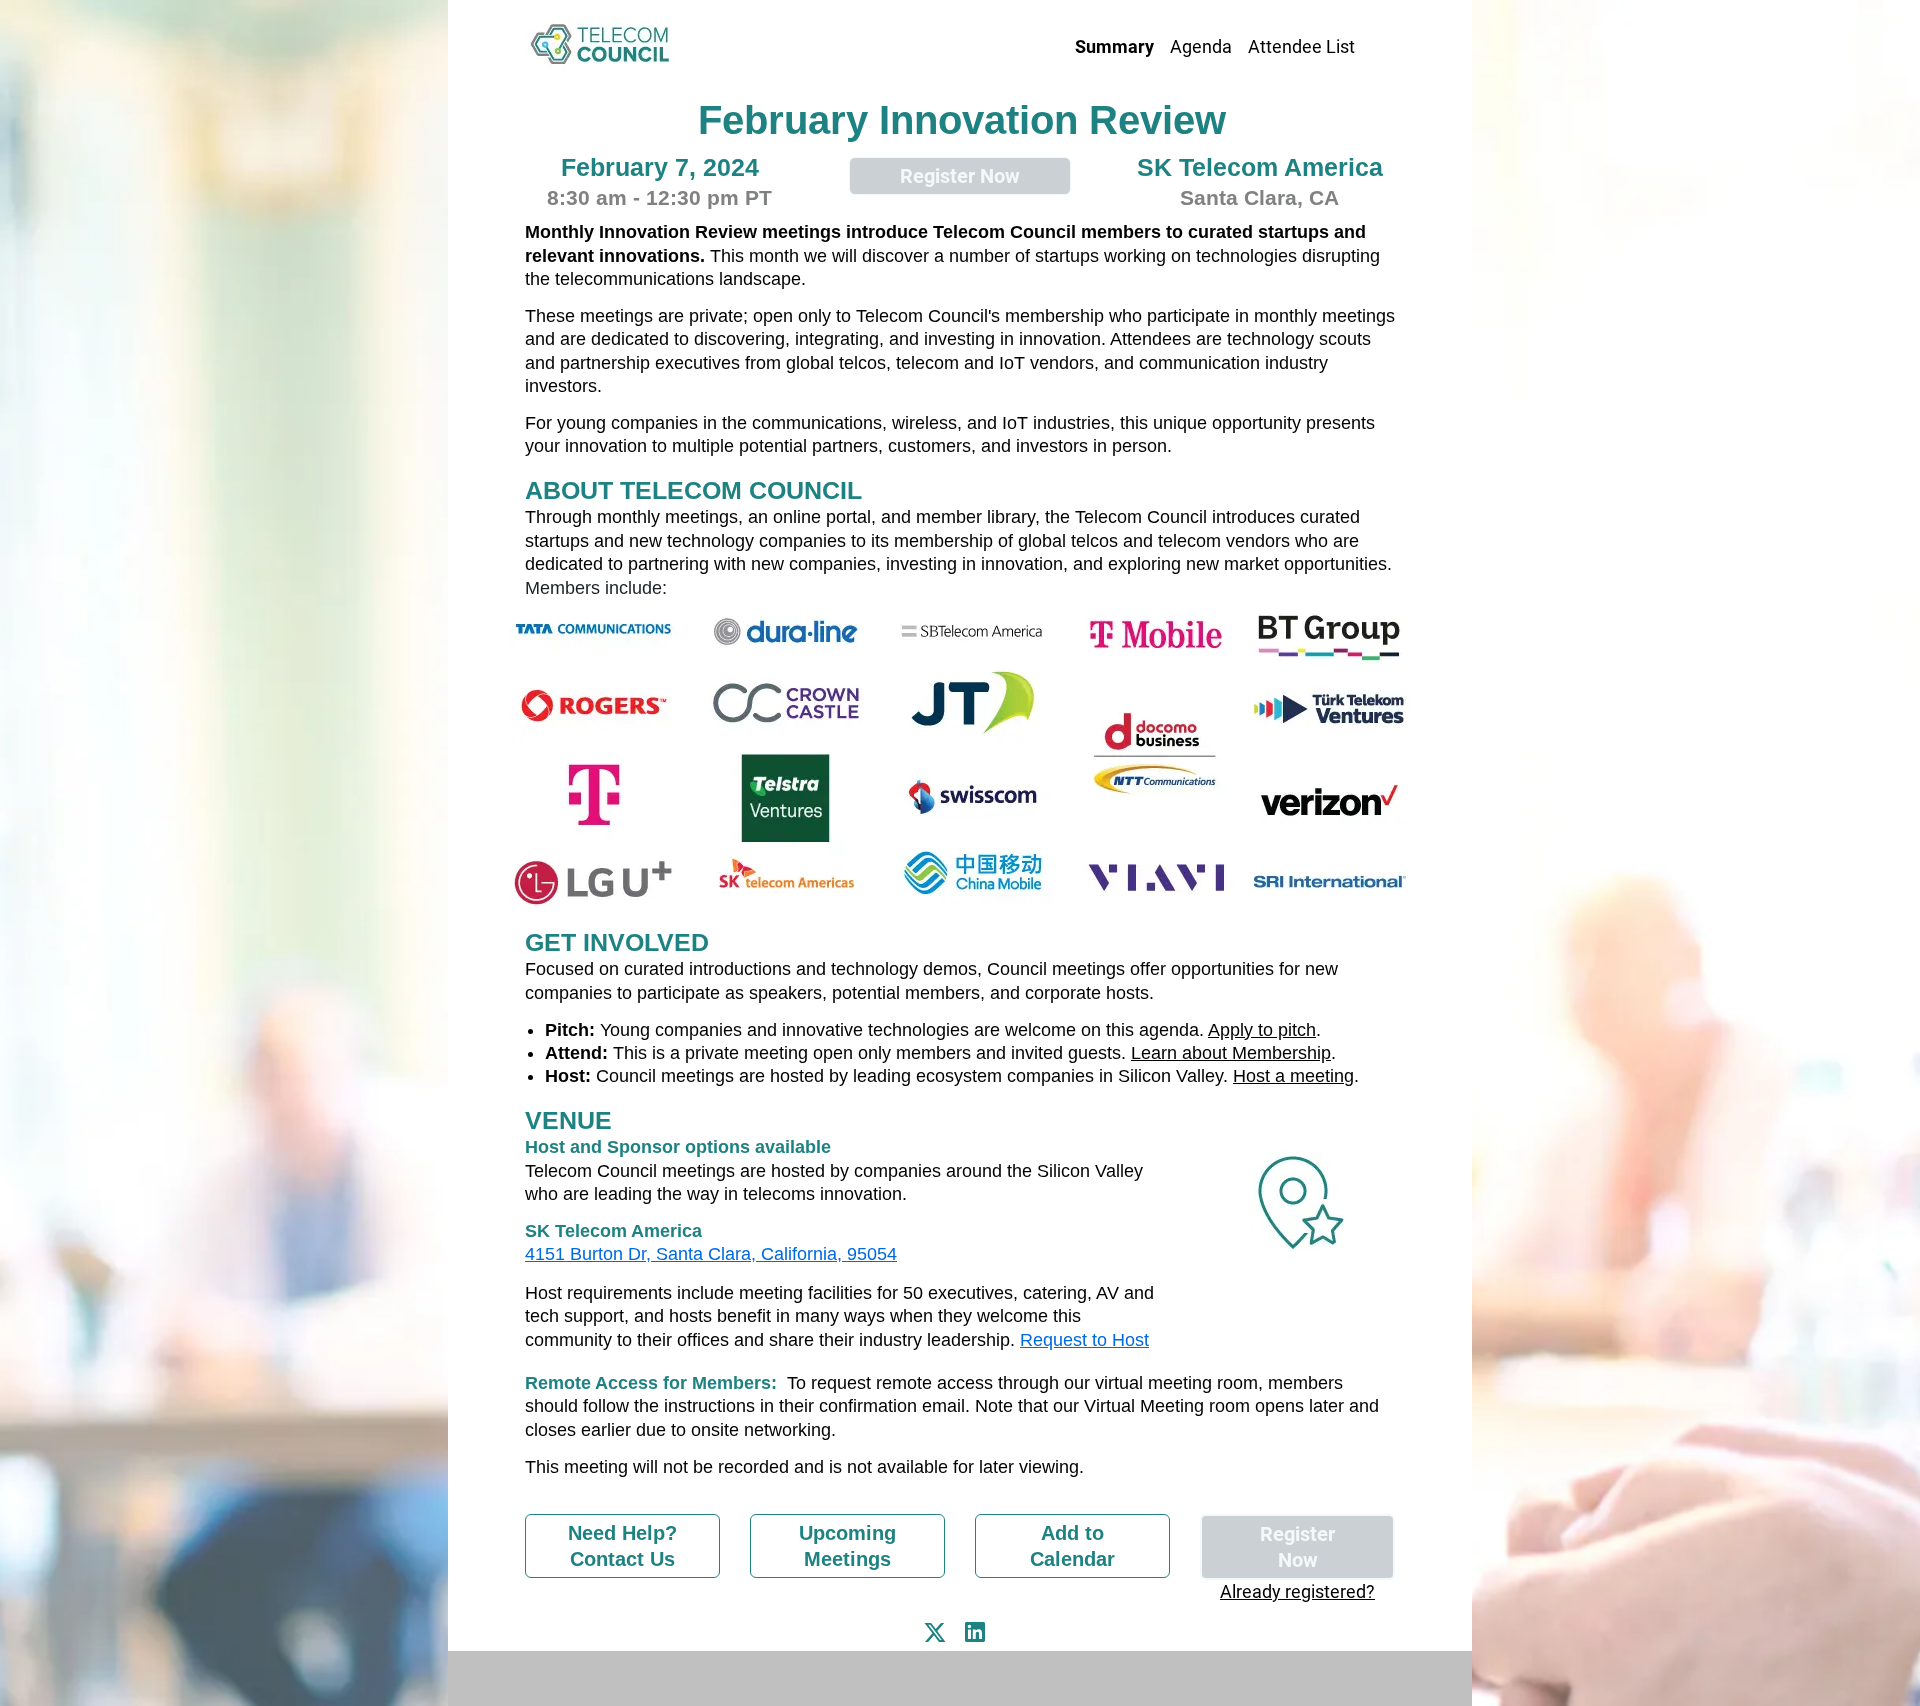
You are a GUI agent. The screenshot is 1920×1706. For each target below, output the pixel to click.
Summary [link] (1114, 46)
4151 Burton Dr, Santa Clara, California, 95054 (711, 1254)
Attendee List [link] (1301, 46)
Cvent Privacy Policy (960, 1677)
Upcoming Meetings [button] (847, 1546)
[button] (940, 1638)
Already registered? (1297, 1591)
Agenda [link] (1201, 46)
